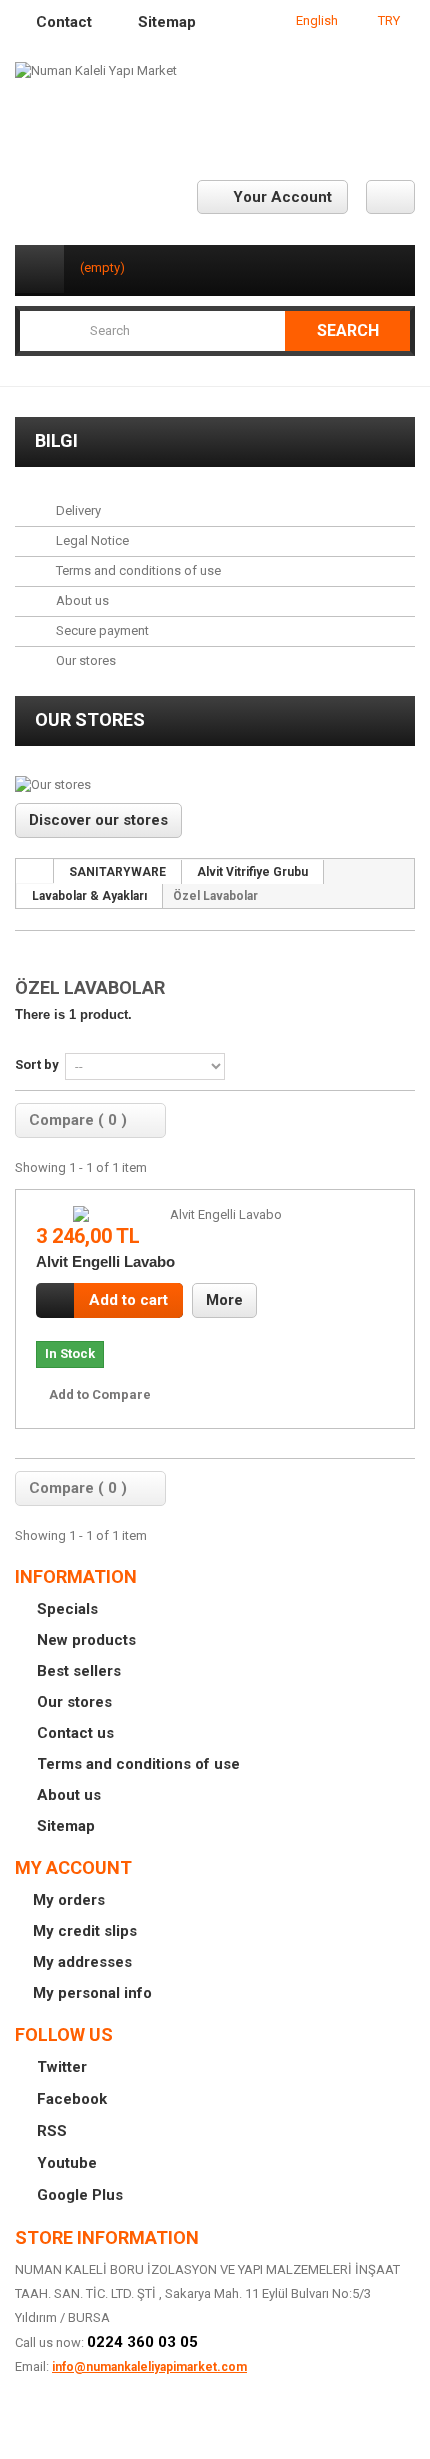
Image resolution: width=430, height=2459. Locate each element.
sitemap (167, 22)
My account (73, 1867)
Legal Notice (91, 540)
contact (64, 22)
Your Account (282, 197)
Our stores (84, 660)
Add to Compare (100, 1394)
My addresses (82, 1962)
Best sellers (77, 1671)
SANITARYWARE (117, 872)
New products (84, 1640)
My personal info (92, 1993)
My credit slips (85, 1931)
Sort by (37, 1064)
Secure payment (101, 630)
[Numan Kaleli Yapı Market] (215, 102)
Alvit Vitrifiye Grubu (252, 872)
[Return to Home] (35, 871)
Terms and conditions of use (137, 570)
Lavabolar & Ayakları (89, 896)
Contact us (73, 1733)
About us (81, 600)
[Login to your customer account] (390, 197)
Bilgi (56, 440)
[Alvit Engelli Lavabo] (218, 1215)
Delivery (77, 510)
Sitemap (64, 1826)
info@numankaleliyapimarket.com (149, 2367)
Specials (65, 1609)
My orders (69, 1900)
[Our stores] (215, 785)
